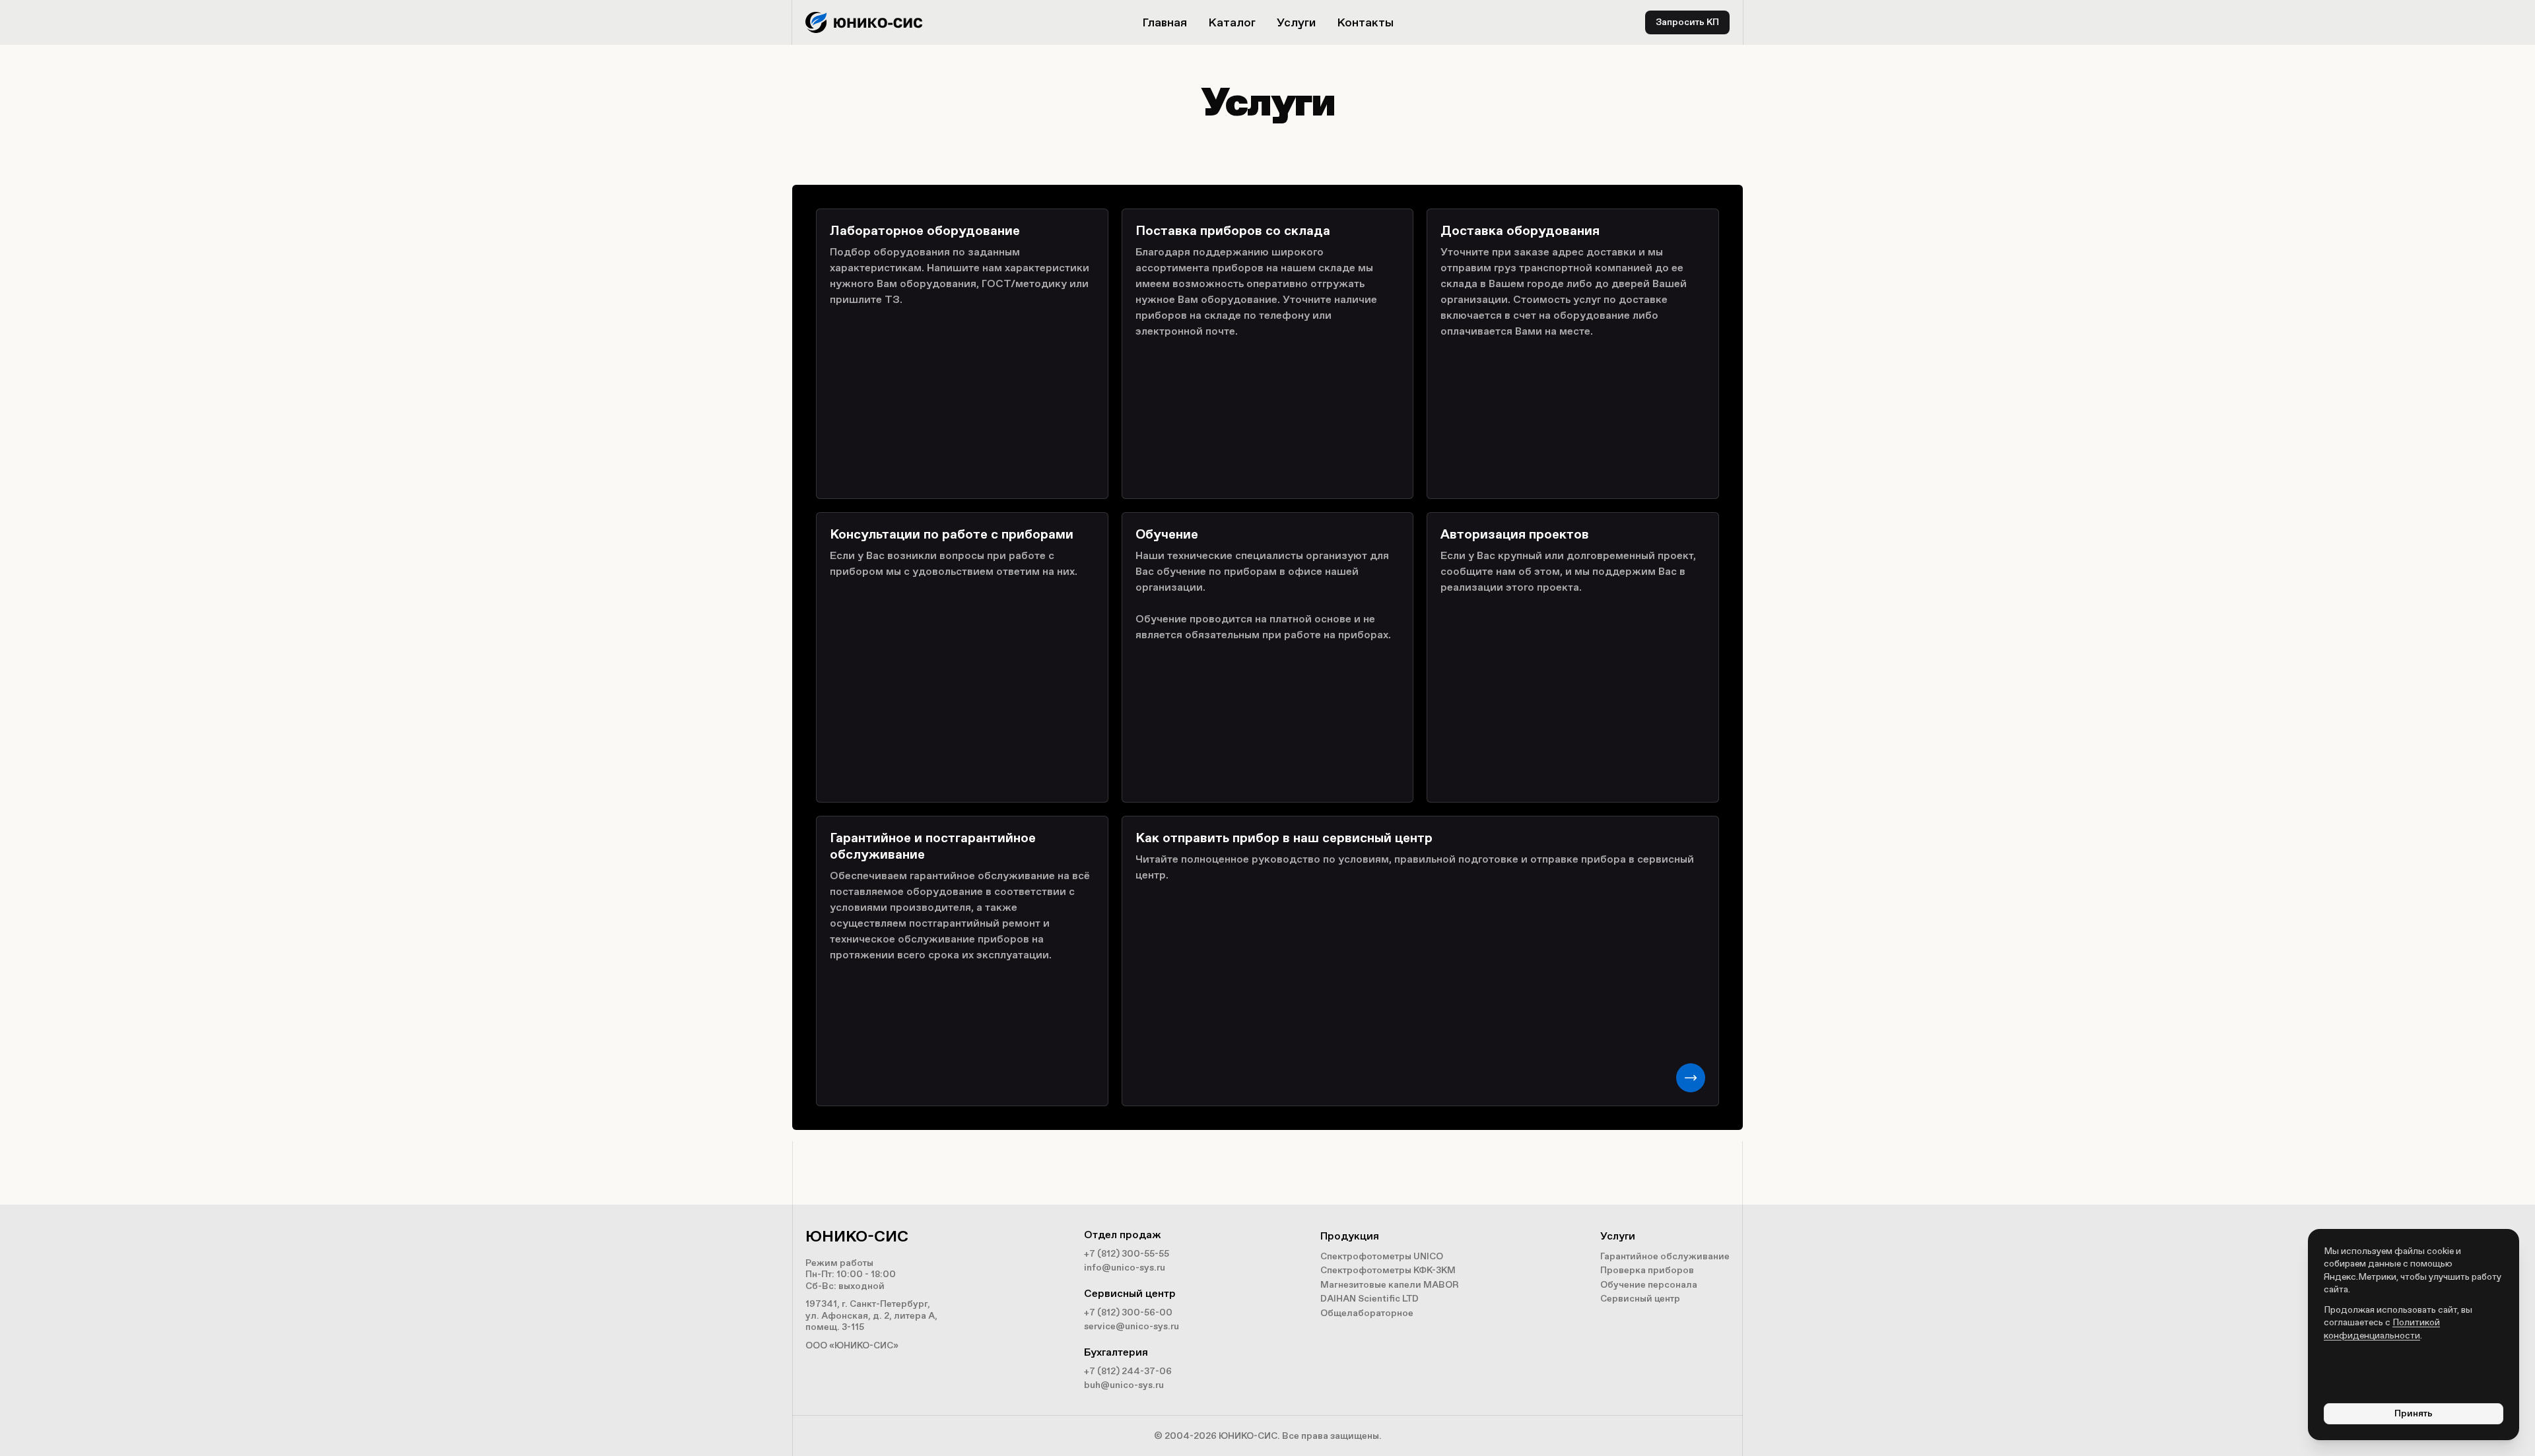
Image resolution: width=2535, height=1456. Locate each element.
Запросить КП (1687, 22)
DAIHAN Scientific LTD (1369, 1299)
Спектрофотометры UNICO (1382, 1256)
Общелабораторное (1367, 1313)
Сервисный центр (1640, 1299)
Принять (2414, 1413)
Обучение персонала (1649, 1285)
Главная (1165, 22)
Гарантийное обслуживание (1665, 1256)
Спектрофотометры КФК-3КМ (1388, 1270)
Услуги (1296, 22)
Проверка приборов (1647, 1270)
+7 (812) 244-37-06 (1128, 1371)
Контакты (1365, 22)
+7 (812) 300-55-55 (1127, 1254)
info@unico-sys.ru (1125, 1268)
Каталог (1232, 22)
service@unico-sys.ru (1132, 1326)
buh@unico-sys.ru (1124, 1385)
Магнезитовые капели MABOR (1390, 1285)
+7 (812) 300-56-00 (1128, 1312)
